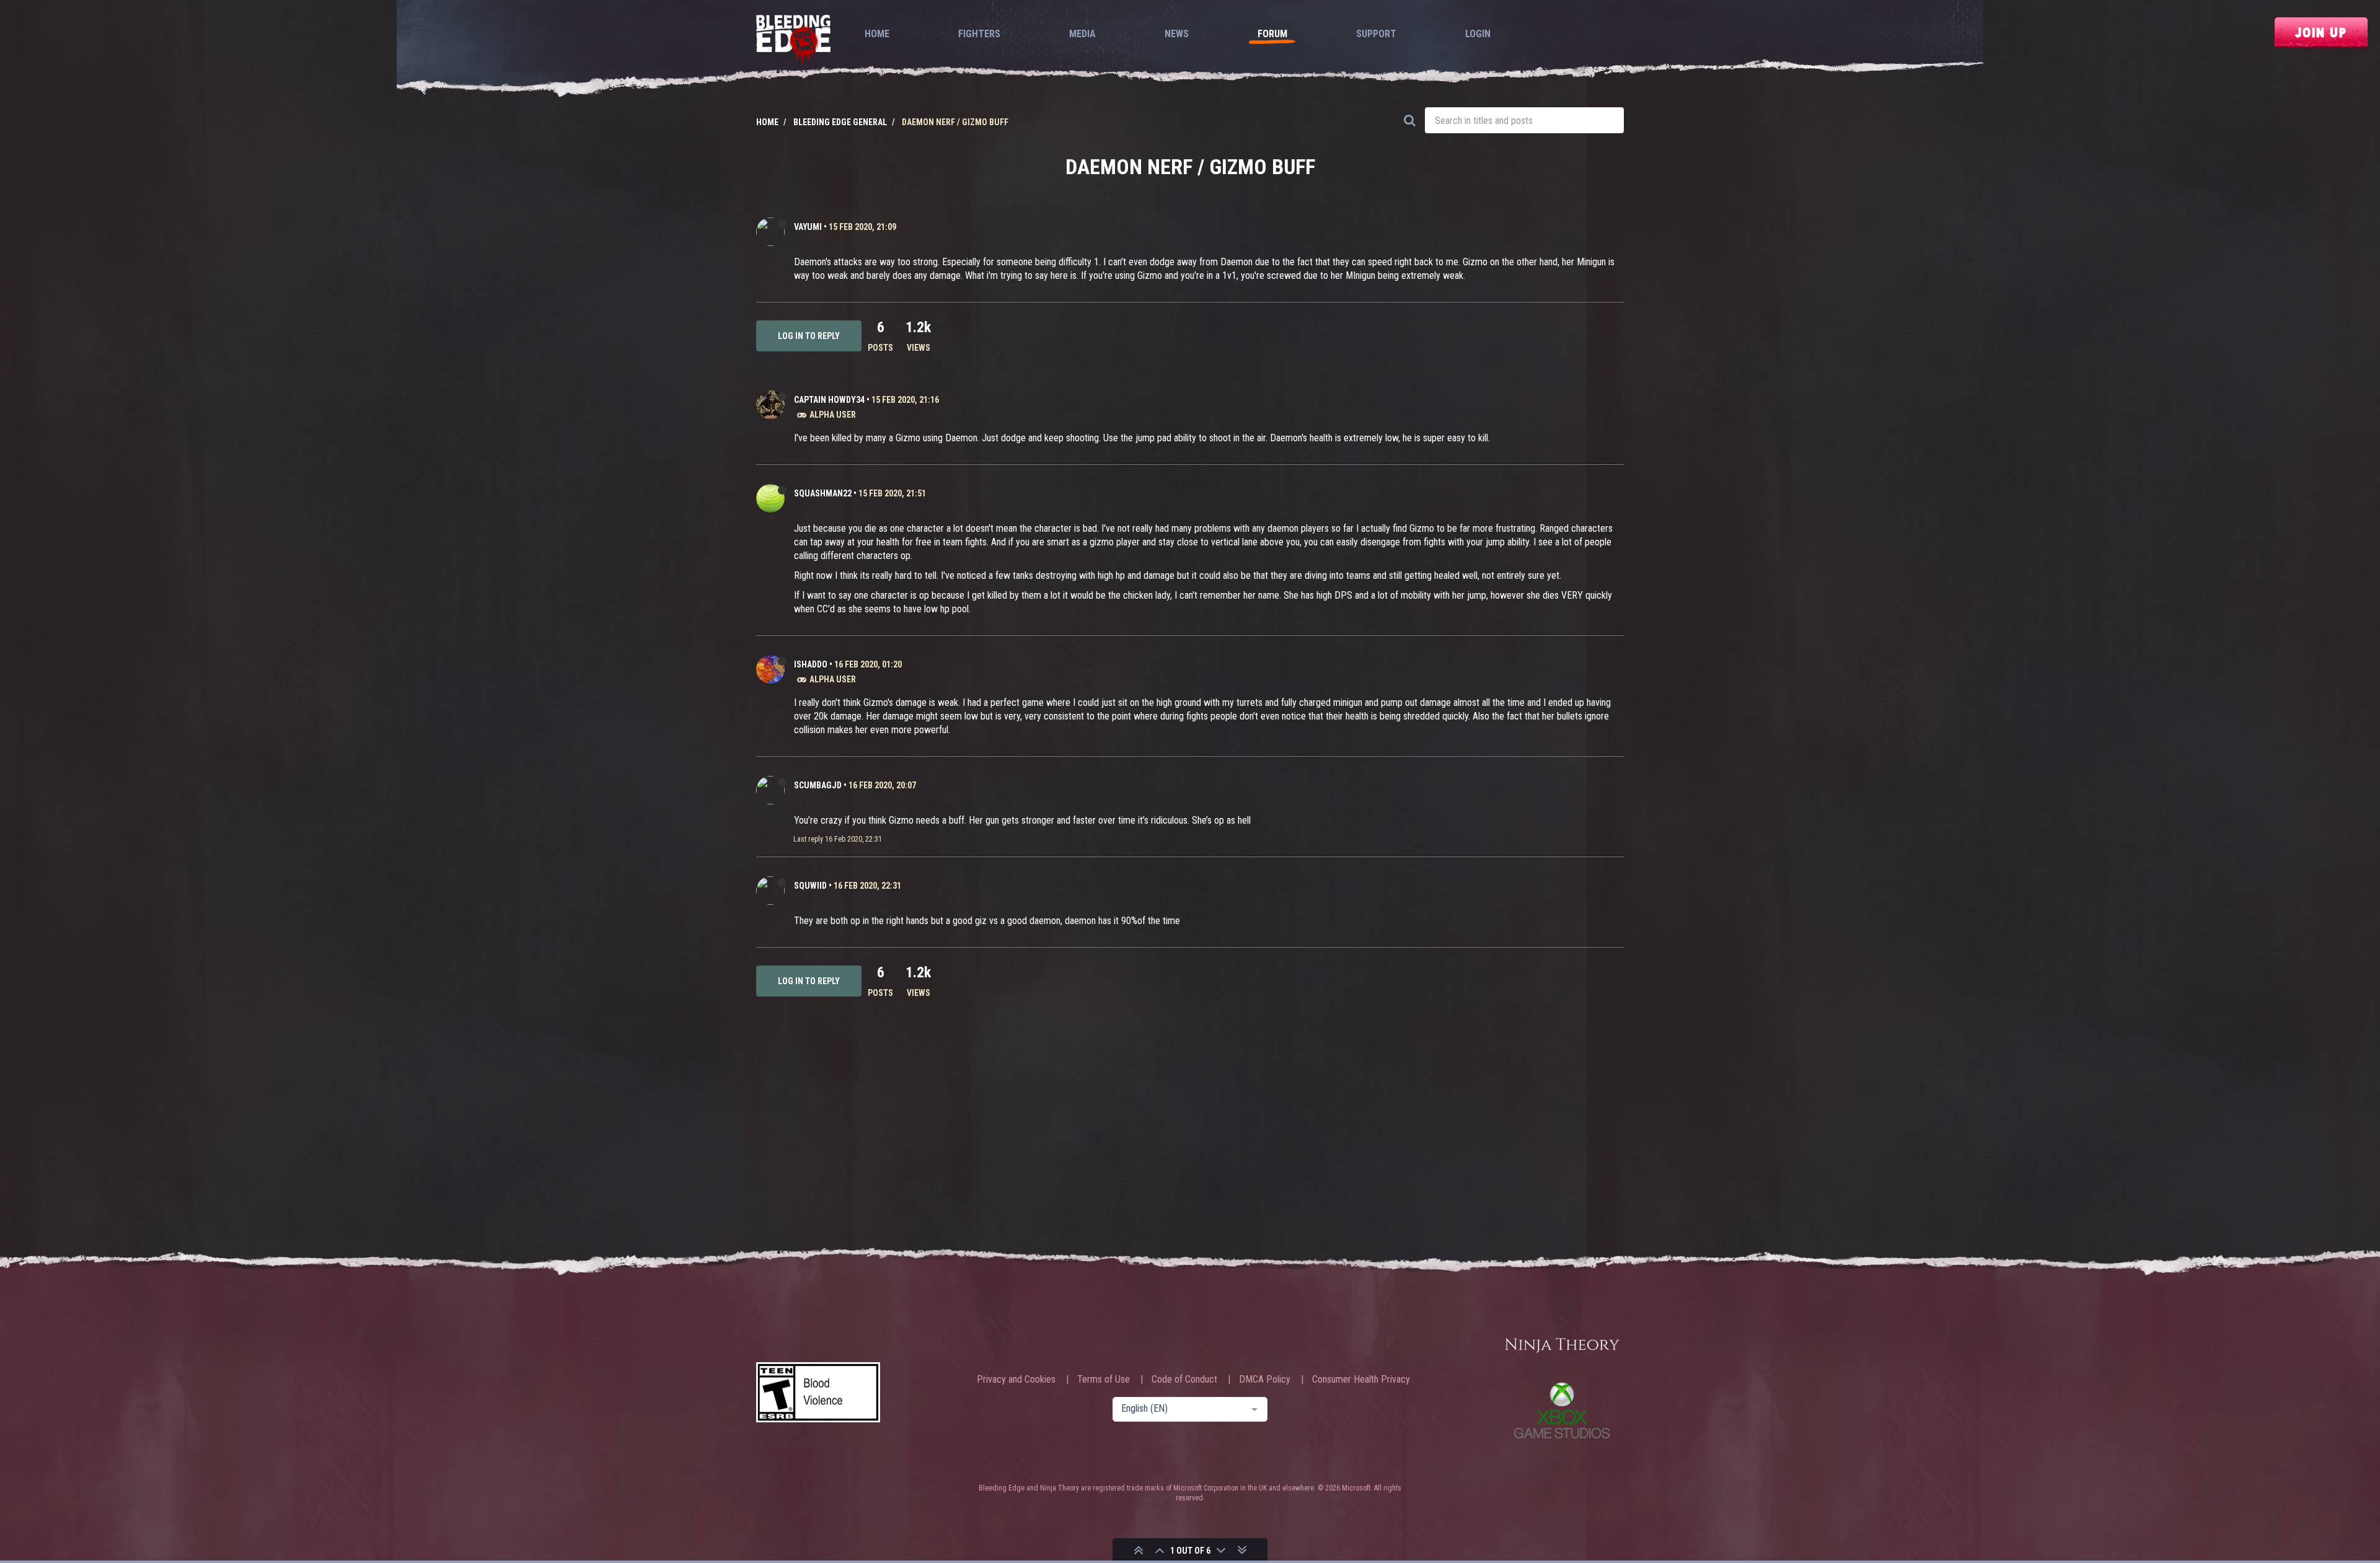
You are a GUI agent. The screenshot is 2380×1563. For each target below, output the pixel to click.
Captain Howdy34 (829, 400)
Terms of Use (1104, 1380)
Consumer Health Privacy (1361, 1380)
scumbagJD (818, 785)
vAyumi (808, 227)
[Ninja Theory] (1562, 1346)
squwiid (810, 886)
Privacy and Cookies (1016, 1380)
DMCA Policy (1265, 1380)
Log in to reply (809, 336)
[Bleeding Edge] (793, 41)
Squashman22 (823, 493)
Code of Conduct (1184, 1380)
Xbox (1562, 1410)
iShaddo (811, 664)
